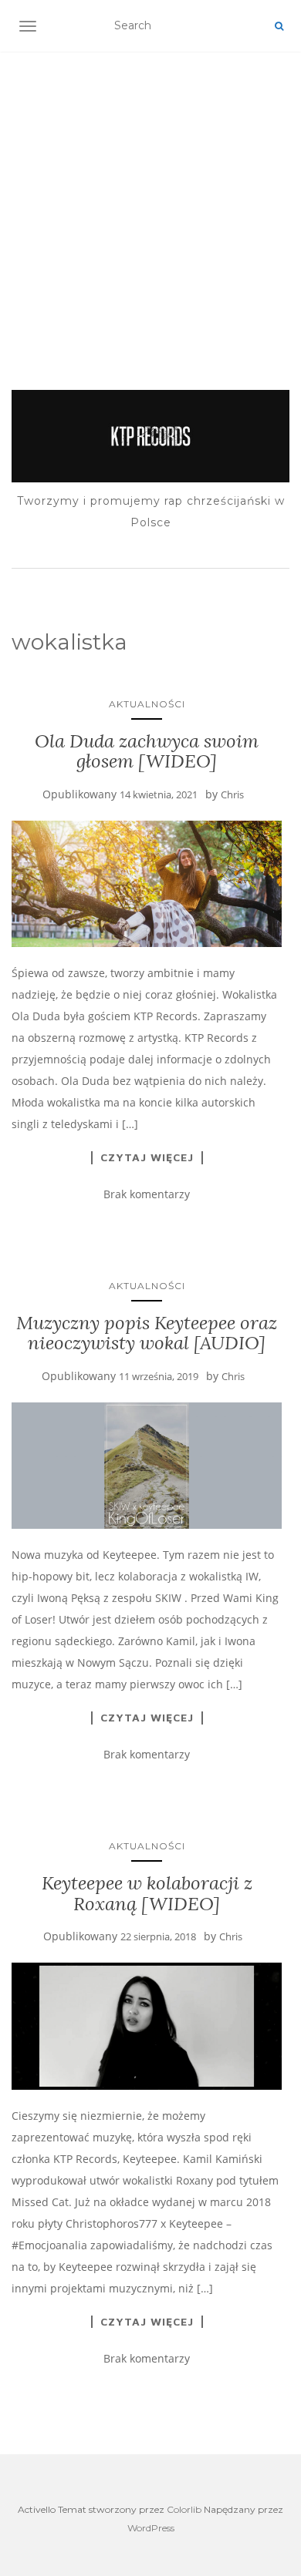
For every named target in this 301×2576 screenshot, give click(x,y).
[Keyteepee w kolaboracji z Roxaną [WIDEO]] (147, 2026)
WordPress (151, 2528)
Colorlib (184, 2509)
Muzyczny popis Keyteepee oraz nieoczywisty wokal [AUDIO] (147, 1333)
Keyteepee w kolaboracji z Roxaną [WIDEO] (147, 1893)
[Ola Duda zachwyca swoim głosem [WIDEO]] (147, 884)
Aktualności (147, 704)
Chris (232, 794)
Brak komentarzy (147, 1194)
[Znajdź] (279, 26)
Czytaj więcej (147, 1157)
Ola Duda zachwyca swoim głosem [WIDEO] (147, 751)
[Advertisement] (150, 202)
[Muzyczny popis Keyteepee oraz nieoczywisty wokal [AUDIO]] (147, 1466)
